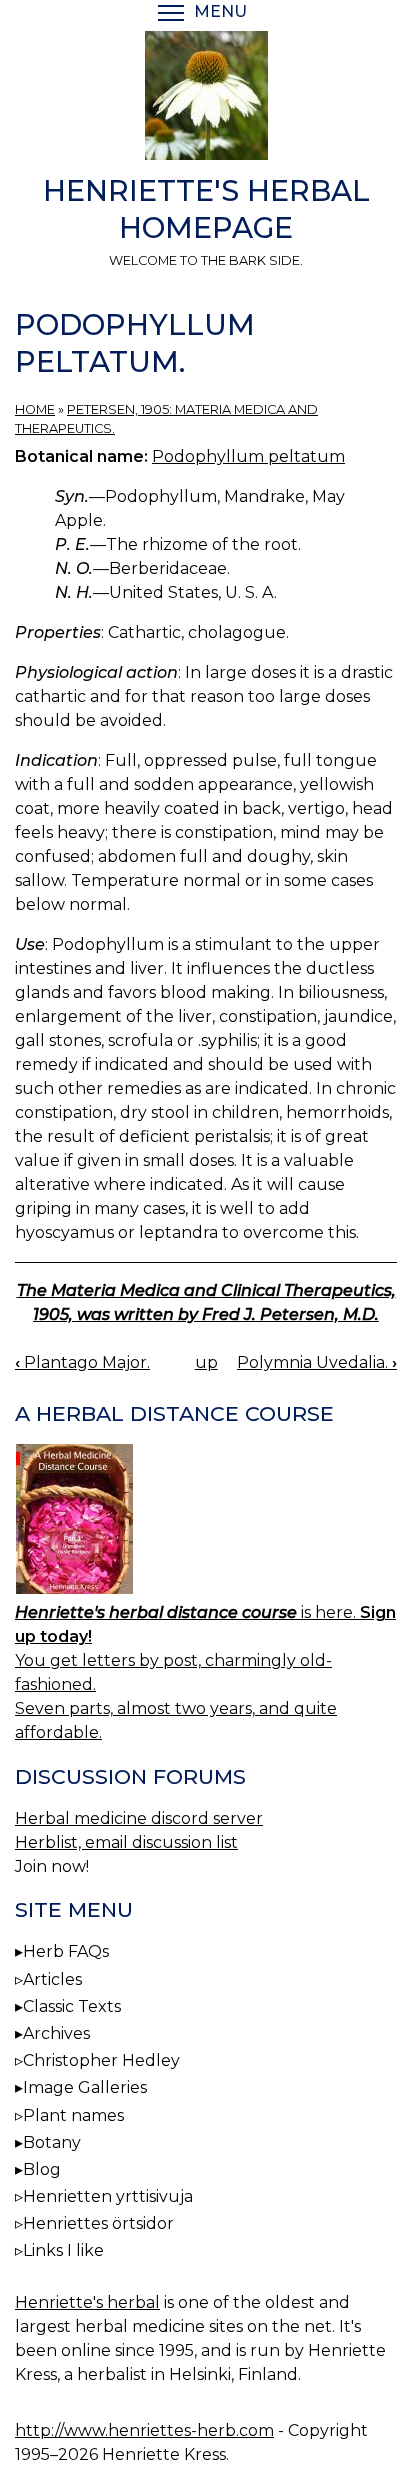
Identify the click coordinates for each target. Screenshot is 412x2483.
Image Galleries (85, 2087)
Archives (56, 2033)
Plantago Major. (82, 1362)
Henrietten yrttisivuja (108, 2196)
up (206, 1362)
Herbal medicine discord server (139, 1818)
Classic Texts (72, 2006)
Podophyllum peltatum (248, 456)
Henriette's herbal (87, 2302)
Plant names (73, 2115)
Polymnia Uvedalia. (317, 1362)
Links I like (63, 2250)
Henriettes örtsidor (98, 2223)
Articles (52, 1979)
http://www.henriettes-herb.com (144, 2430)
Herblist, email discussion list (126, 1842)
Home (35, 409)
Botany (52, 2142)
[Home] (206, 99)
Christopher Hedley (101, 2060)
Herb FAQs (66, 1951)
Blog (42, 2169)
